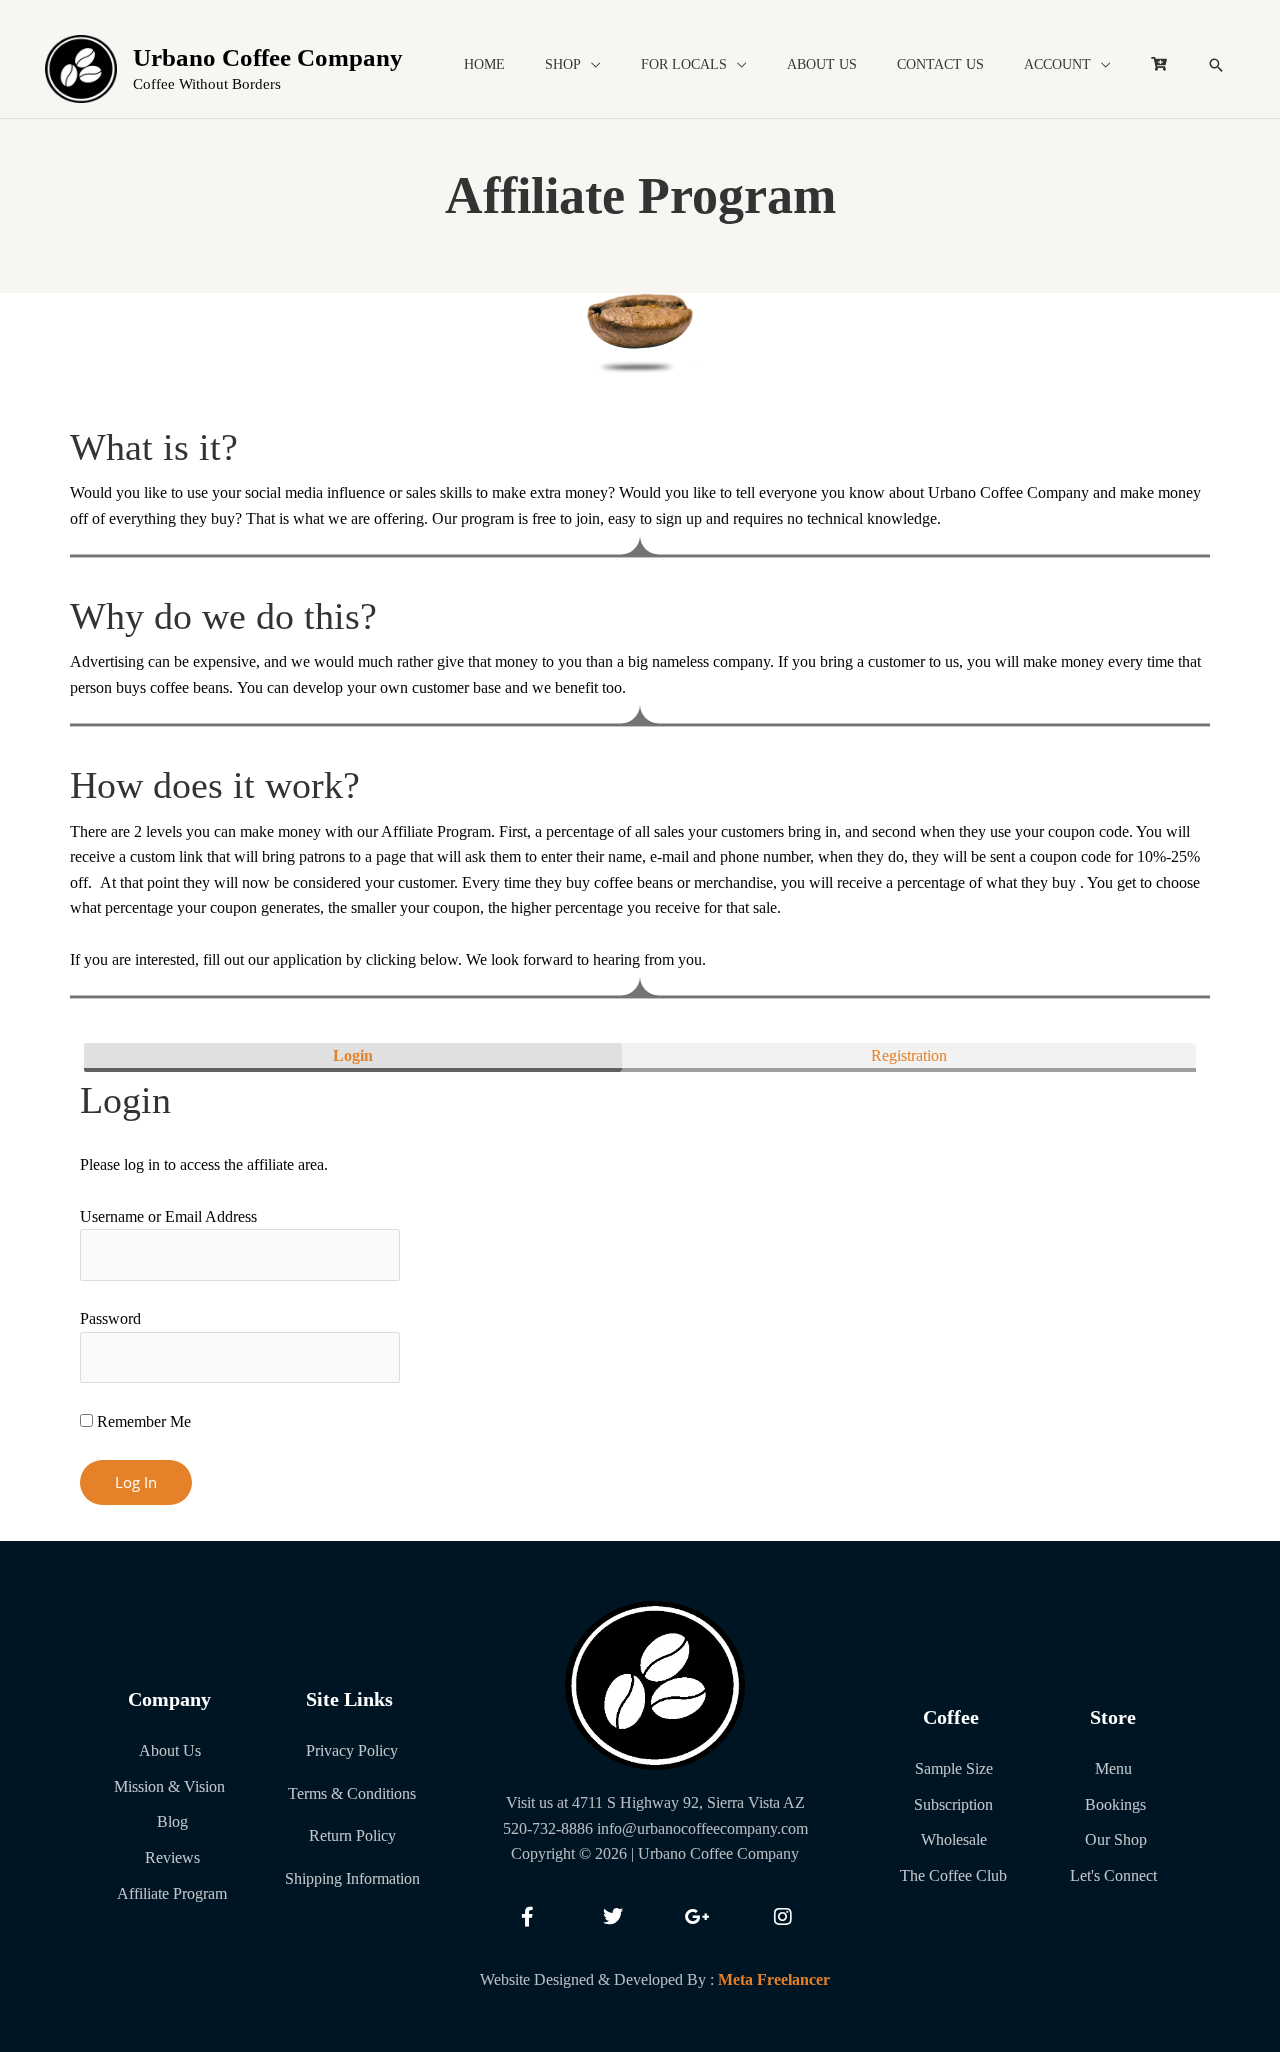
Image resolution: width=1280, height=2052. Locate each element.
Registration (909, 1055)
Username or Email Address (168, 1216)
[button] (1216, 65)
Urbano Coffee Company (268, 57)
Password (110, 1318)
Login (353, 1055)
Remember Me (142, 1421)
